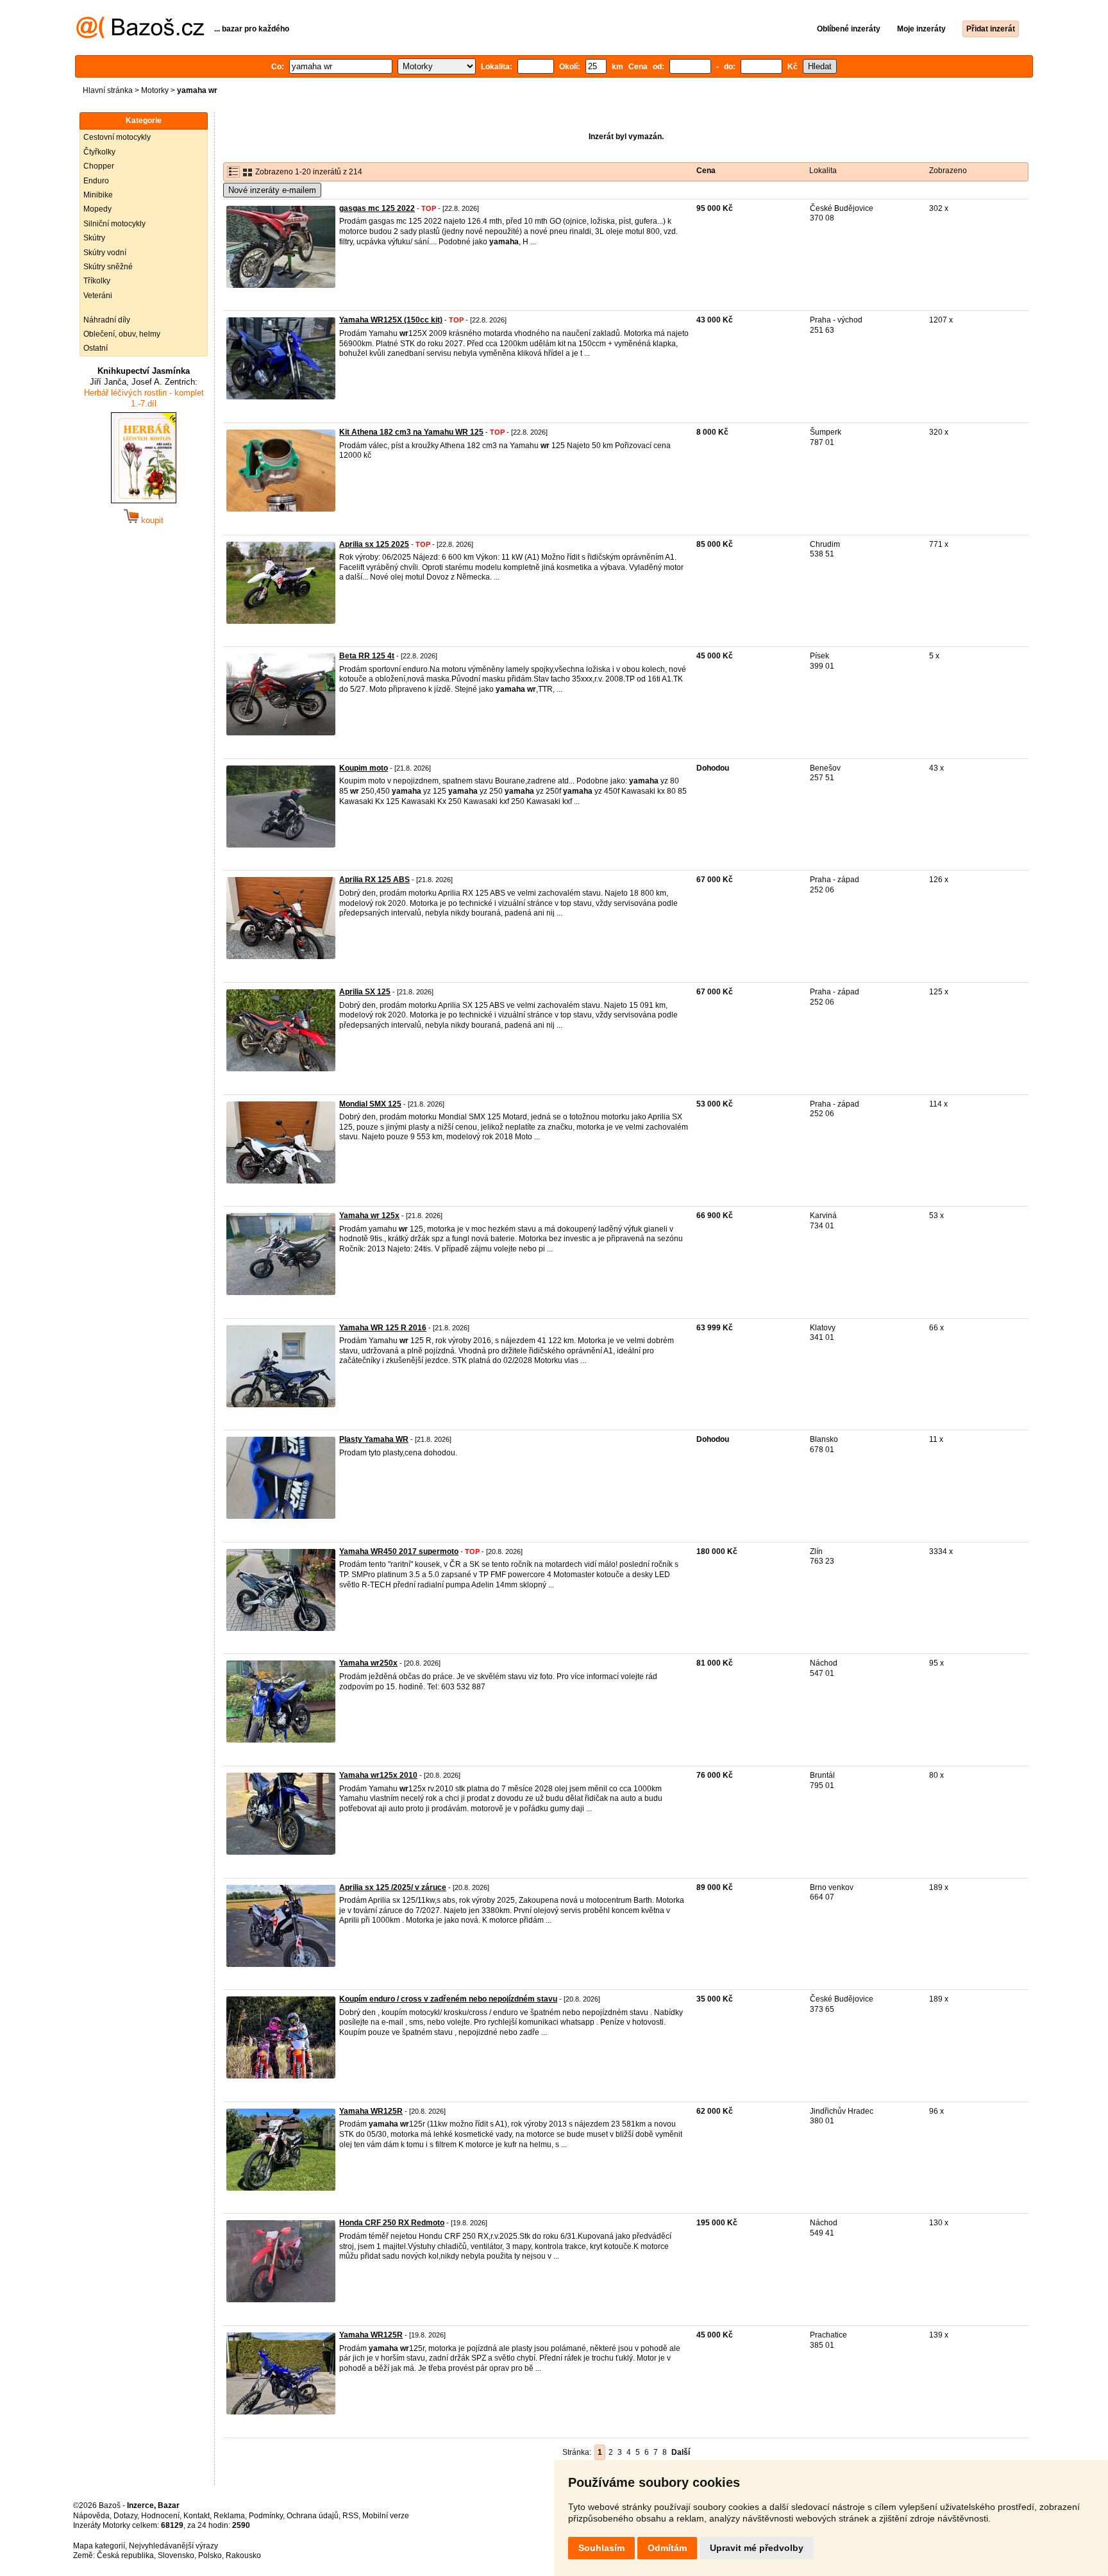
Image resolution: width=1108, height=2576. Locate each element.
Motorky (155, 90)
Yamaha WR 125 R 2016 (383, 1328)
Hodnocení (160, 2516)
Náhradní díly (107, 320)
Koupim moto (364, 768)
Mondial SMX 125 (370, 1104)
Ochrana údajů (313, 2516)
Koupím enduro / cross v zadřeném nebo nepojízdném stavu (448, 1999)
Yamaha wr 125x (369, 1216)
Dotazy (125, 2516)
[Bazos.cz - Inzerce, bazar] (140, 36)
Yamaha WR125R (371, 2111)
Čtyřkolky (99, 152)
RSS (350, 2516)
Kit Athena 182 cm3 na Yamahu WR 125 (411, 432)
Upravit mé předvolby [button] (757, 2548)
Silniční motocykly (114, 224)
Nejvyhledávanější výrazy (173, 2546)
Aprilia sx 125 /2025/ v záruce (393, 1887)
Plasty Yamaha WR (374, 1439)
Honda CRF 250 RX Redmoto (392, 2223)
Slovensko (176, 2555)
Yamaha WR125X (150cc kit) (391, 320)
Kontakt (197, 2516)
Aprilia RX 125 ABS (374, 880)
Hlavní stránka (108, 90)
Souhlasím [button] (601, 2548)
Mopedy (97, 209)
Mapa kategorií (99, 2546)
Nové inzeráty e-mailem (272, 190)
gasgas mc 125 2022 (377, 208)
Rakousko (243, 2555)
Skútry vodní (105, 253)
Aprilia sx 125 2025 (374, 544)
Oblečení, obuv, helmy (122, 334)
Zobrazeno (948, 171)
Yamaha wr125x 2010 (378, 1775)
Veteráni (98, 296)
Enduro (96, 181)
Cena (706, 171)
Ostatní (96, 348)
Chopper (99, 166)
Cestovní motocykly (117, 137)
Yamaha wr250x (368, 1663)
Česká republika (125, 2555)
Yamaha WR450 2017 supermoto (399, 1551)
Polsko (210, 2555)
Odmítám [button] (667, 2548)
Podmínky (266, 2516)
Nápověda (91, 2516)
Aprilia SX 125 (365, 992)
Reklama (229, 2516)
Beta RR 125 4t (367, 656)
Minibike (98, 195)
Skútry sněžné (108, 267)
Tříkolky (97, 281)
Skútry (94, 238)
